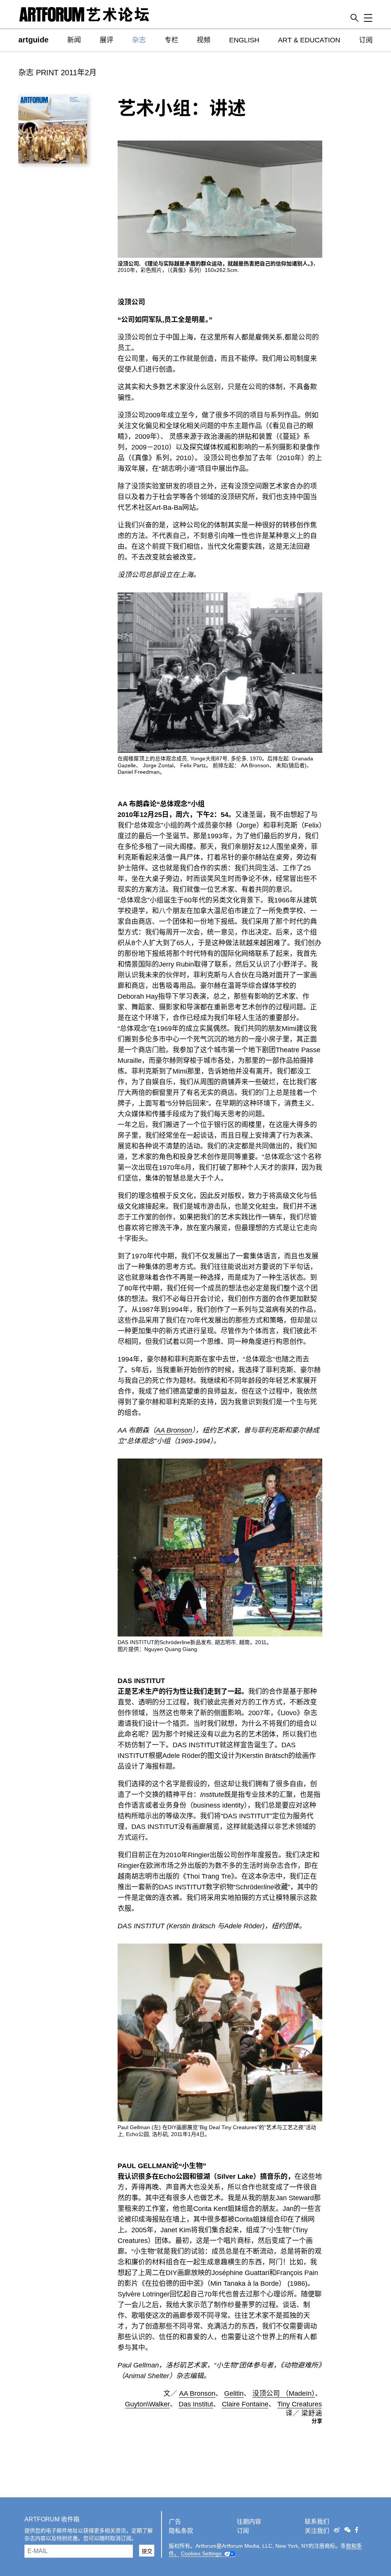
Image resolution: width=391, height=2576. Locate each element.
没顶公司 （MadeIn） (284, 2393)
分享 (317, 2421)
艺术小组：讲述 (182, 108)
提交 (147, 2551)
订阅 (366, 40)
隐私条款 (181, 2531)
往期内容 (249, 2522)
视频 (204, 40)
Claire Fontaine (245, 2404)
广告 (175, 2522)
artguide (33, 40)
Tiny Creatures (300, 2404)
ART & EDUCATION (309, 40)
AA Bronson (174, 1430)
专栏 (171, 40)
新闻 (74, 40)
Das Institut (196, 2404)
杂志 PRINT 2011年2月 (57, 73)
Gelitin (234, 2393)
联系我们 (317, 2522)
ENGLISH (244, 40)
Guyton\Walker (147, 2404)
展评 (107, 40)
